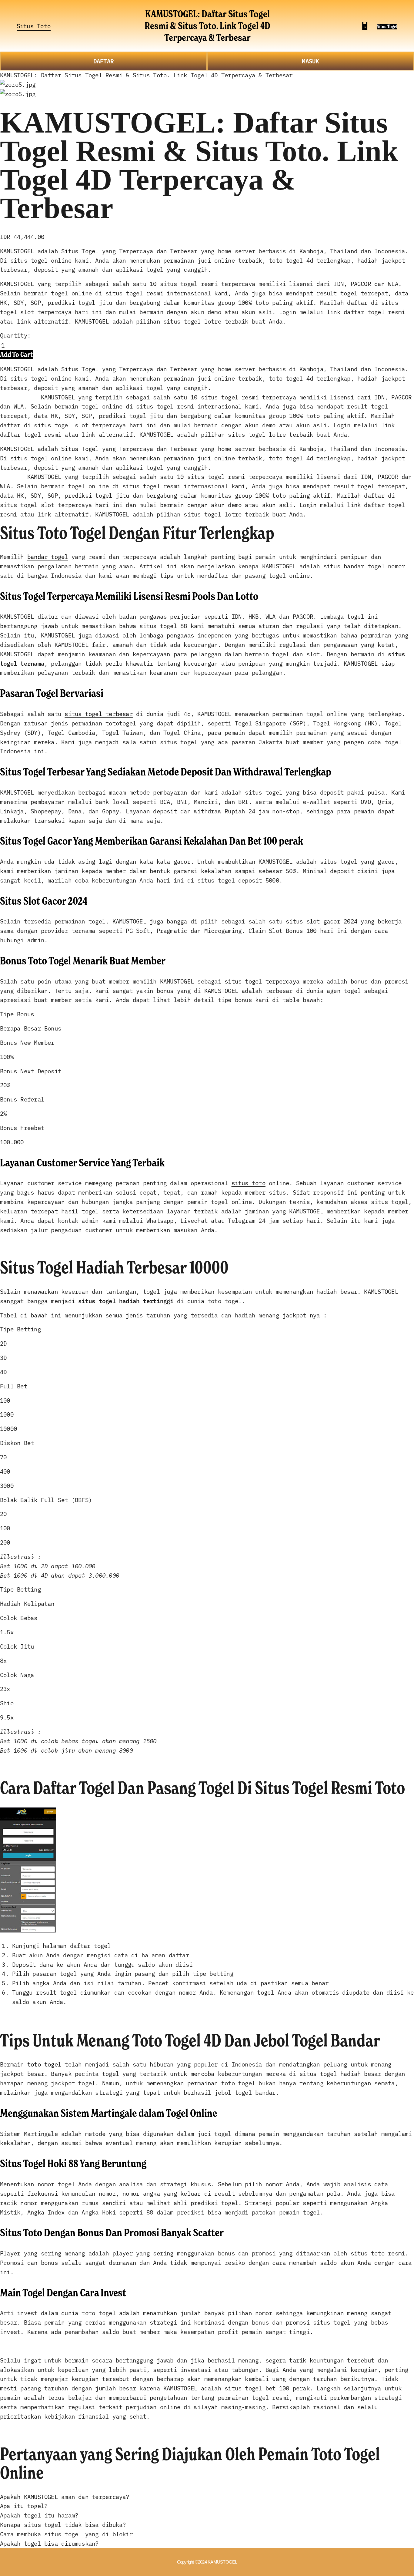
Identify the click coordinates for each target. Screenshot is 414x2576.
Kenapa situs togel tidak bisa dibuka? (63, 2524)
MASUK (310, 61)
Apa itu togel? (24, 2505)
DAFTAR (103, 61)
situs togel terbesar (99, 713)
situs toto (249, 1183)
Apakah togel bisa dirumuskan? (49, 2543)
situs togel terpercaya (262, 981)
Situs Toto (34, 26)
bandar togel (48, 556)
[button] (16, 354)
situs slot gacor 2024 (322, 921)
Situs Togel (387, 27)
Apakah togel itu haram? (39, 2515)
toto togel (44, 2064)
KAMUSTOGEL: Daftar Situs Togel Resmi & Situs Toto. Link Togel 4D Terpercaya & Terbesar (207, 26)
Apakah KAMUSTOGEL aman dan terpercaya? (65, 2496)
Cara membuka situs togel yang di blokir (66, 2534)
